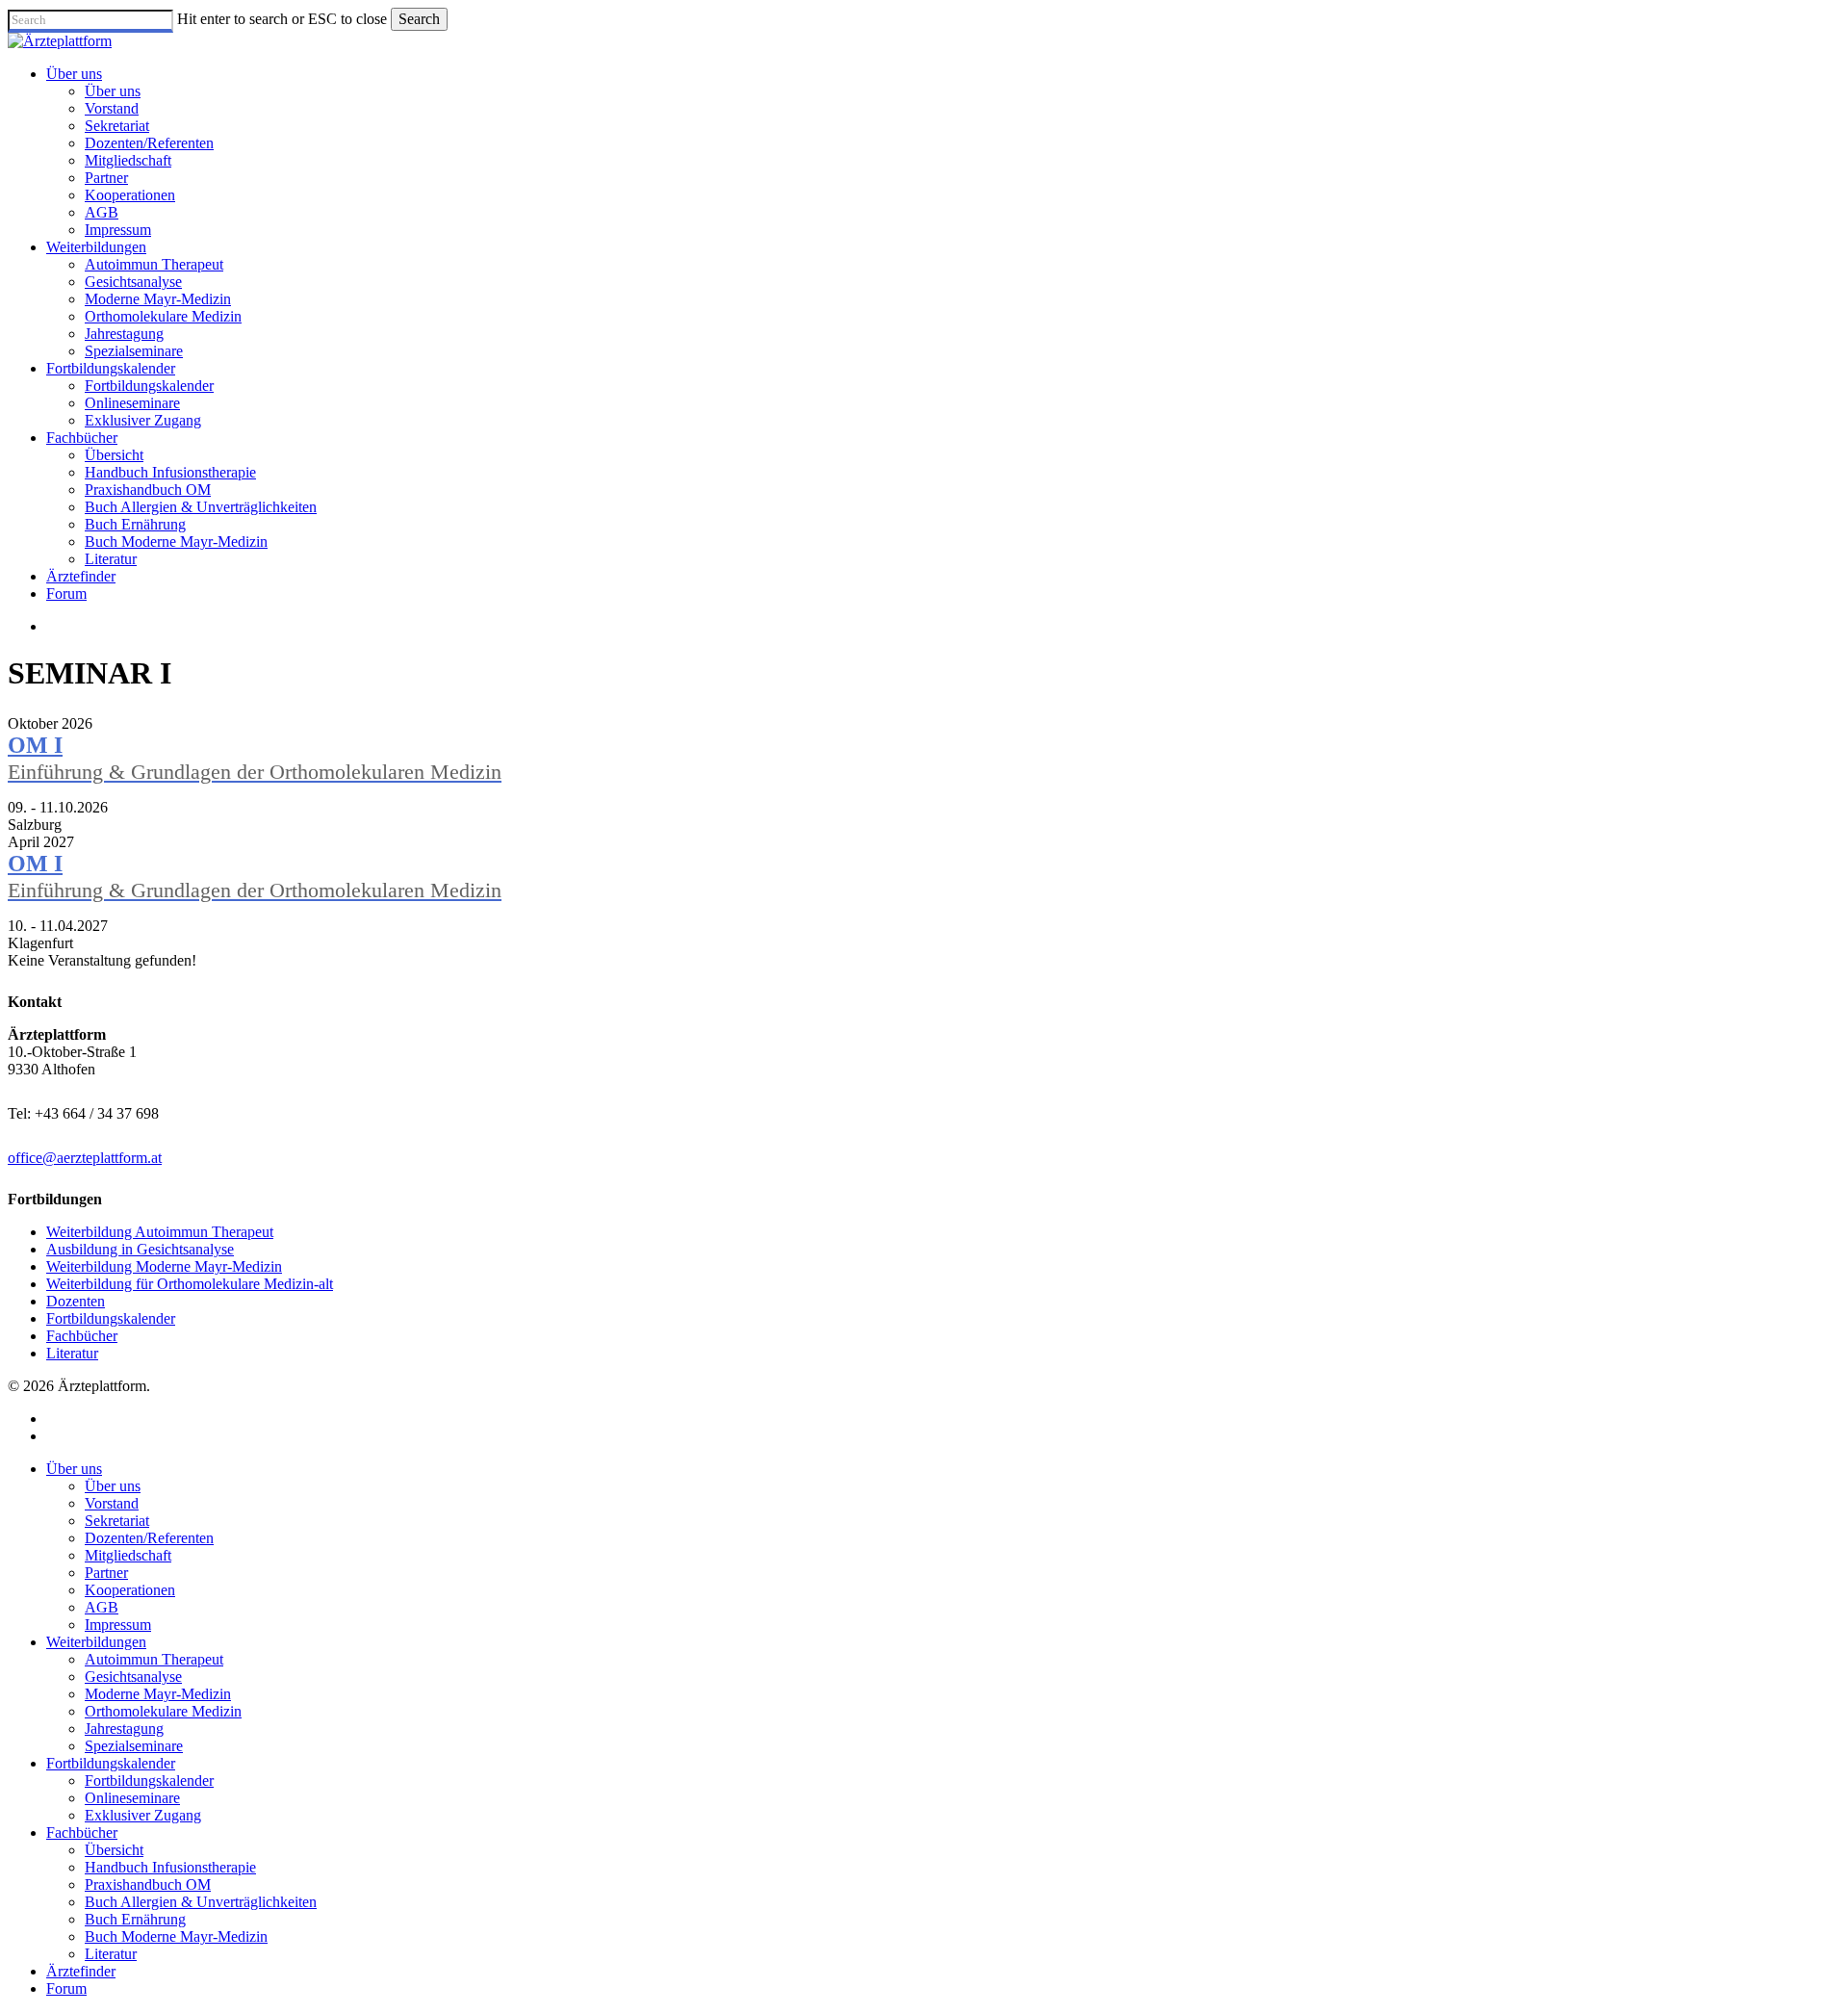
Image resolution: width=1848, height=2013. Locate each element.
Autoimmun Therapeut (154, 1659)
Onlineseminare (132, 1798)
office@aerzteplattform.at (85, 1158)
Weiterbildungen (96, 1642)
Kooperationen (130, 1590)
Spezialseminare (134, 1746)
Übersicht (114, 1850)
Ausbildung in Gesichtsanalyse (140, 1249)
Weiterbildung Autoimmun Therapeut (160, 1232)
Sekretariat (117, 1521)
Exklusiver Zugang (143, 1815)
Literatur (72, 1353)
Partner (106, 1573)
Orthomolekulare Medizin (163, 1711)
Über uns (74, 1469)
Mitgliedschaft (128, 1555)
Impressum (118, 1625)
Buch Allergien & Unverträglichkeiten (201, 1902)
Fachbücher (82, 1336)
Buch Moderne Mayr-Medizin (176, 1936)
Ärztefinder (81, 1971)
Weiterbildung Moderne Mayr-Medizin (164, 1266)
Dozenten (76, 1301)
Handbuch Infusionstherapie (170, 1867)
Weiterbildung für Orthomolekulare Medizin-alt (190, 1284)
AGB (102, 1607)
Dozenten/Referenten (149, 1538)
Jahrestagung (124, 1729)
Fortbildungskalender (111, 1318)
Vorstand (112, 1503)
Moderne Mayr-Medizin (158, 1694)
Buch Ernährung (135, 1919)
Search (419, 19)
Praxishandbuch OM (148, 1884)
